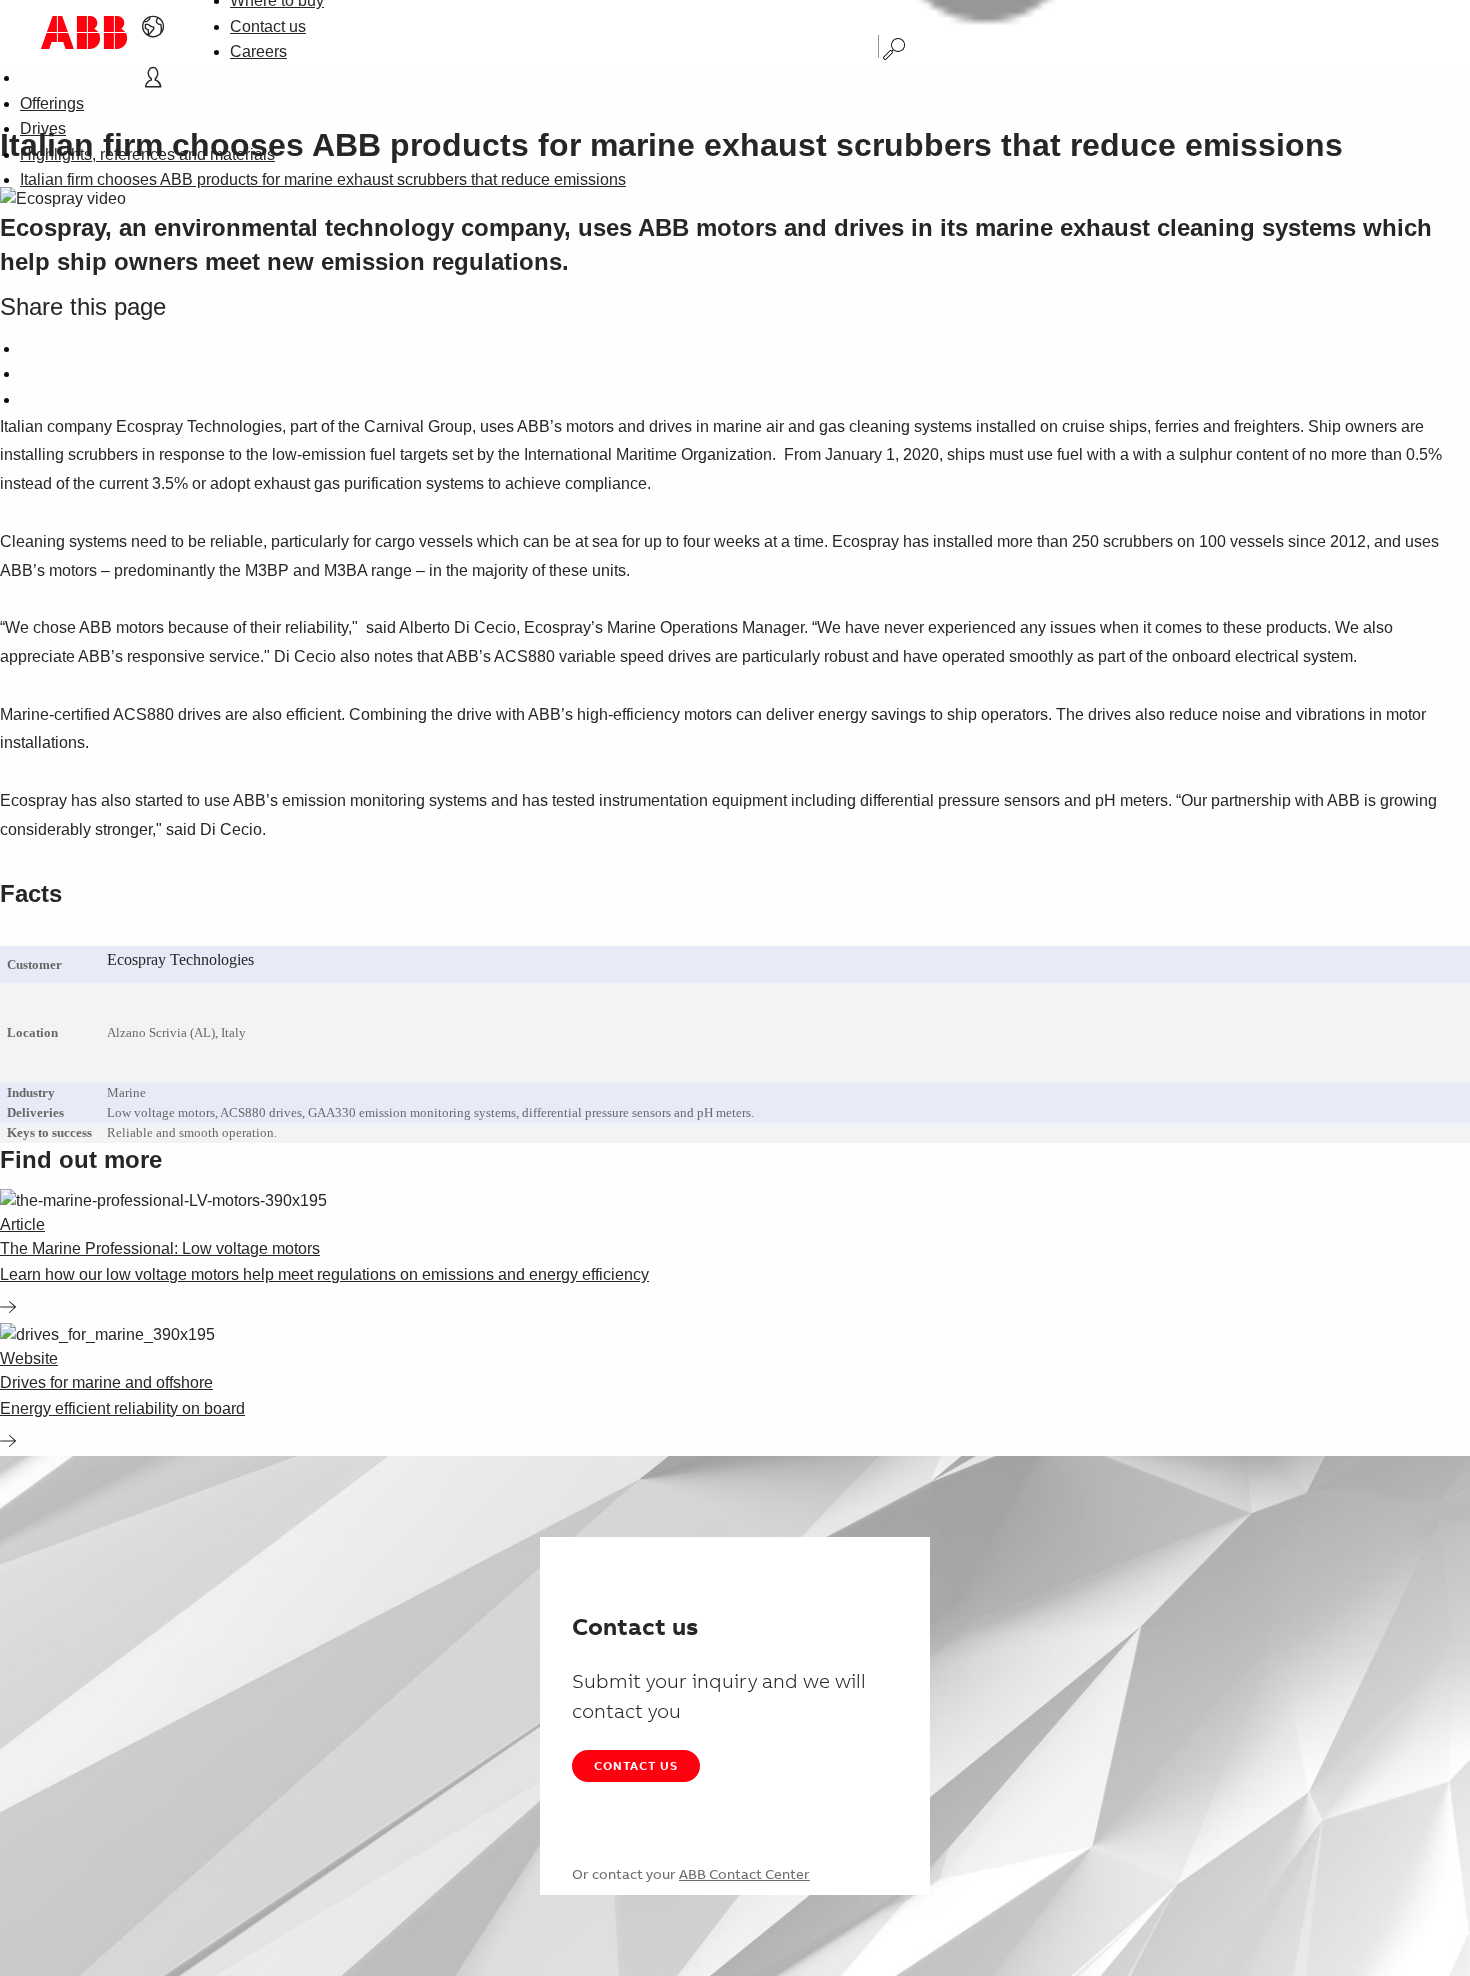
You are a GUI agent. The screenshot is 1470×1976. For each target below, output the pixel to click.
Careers (258, 51)
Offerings (52, 103)
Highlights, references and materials (147, 154)
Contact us (268, 26)
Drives (43, 128)
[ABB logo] (84, 32)
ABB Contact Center (744, 1874)
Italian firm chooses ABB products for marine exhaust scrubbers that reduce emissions (323, 179)
